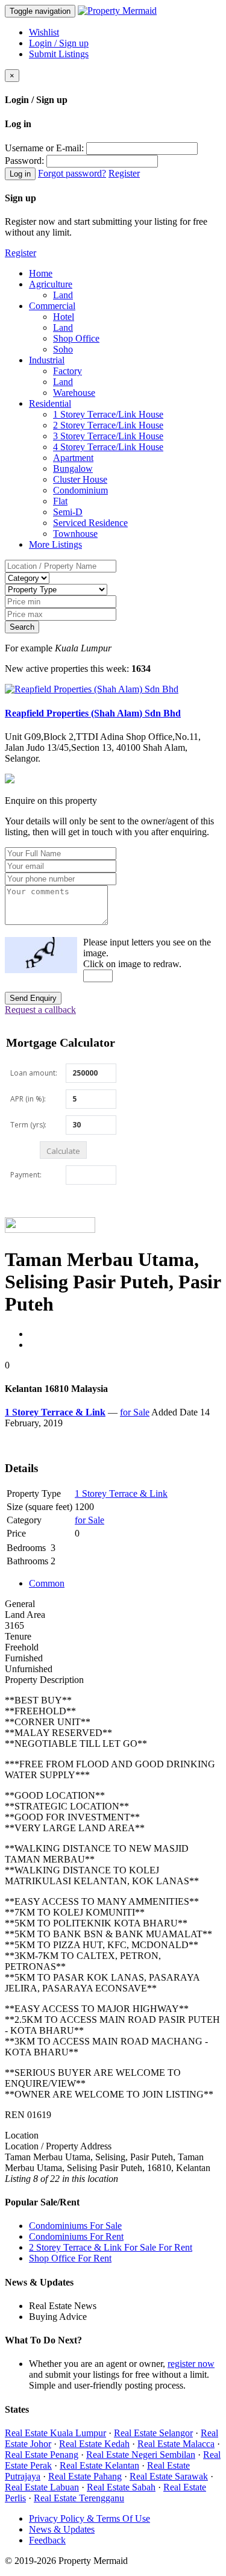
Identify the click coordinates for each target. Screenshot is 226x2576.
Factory (67, 371)
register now (191, 2364)
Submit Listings (59, 54)
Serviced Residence (90, 523)
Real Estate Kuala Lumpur (55, 2433)
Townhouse (75, 534)
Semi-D (68, 512)
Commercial (52, 306)
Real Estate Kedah (94, 2444)
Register (124, 173)
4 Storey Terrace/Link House (108, 447)
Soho (63, 349)
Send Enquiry (33, 998)
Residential (50, 403)
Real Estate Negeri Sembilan (141, 2455)
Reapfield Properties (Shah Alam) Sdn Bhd (93, 713)
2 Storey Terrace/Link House (108, 425)
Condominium (80, 490)
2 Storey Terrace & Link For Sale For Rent (111, 2247)
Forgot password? (72, 173)
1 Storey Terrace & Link (121, 1493)
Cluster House (80, 479)
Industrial (47, 360)
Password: (24, 161)
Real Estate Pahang (85, 2476)
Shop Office (76, 338)
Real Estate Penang (42, 2455)
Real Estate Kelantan (99, 2465)
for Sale (135, 1412)
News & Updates (62, 2529)
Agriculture (51, 284)
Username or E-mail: (44, 148)
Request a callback (40, 1010)
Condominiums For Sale (75, 2226)
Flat (60, 501)
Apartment (73, 458)
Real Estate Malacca (176, 2444)
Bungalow (73, 469)
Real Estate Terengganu (79, 2498)
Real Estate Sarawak (169, 2476)
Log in (20, 174)
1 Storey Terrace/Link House (108, 414)
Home (41, 273)
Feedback (47, 2540)
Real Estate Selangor (153, 2433)
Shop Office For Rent (70, 2258)
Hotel (64, 317)
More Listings (55, 544)
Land (63, 295)
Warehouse (74, 393)
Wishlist (44, 32)
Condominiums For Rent (76, 2236)
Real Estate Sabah (121, 2487)
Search (22, 627)
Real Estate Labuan (42, 2487)
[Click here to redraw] (41, 955)
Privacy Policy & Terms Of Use (89, 2518)
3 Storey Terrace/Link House (108, 436)
